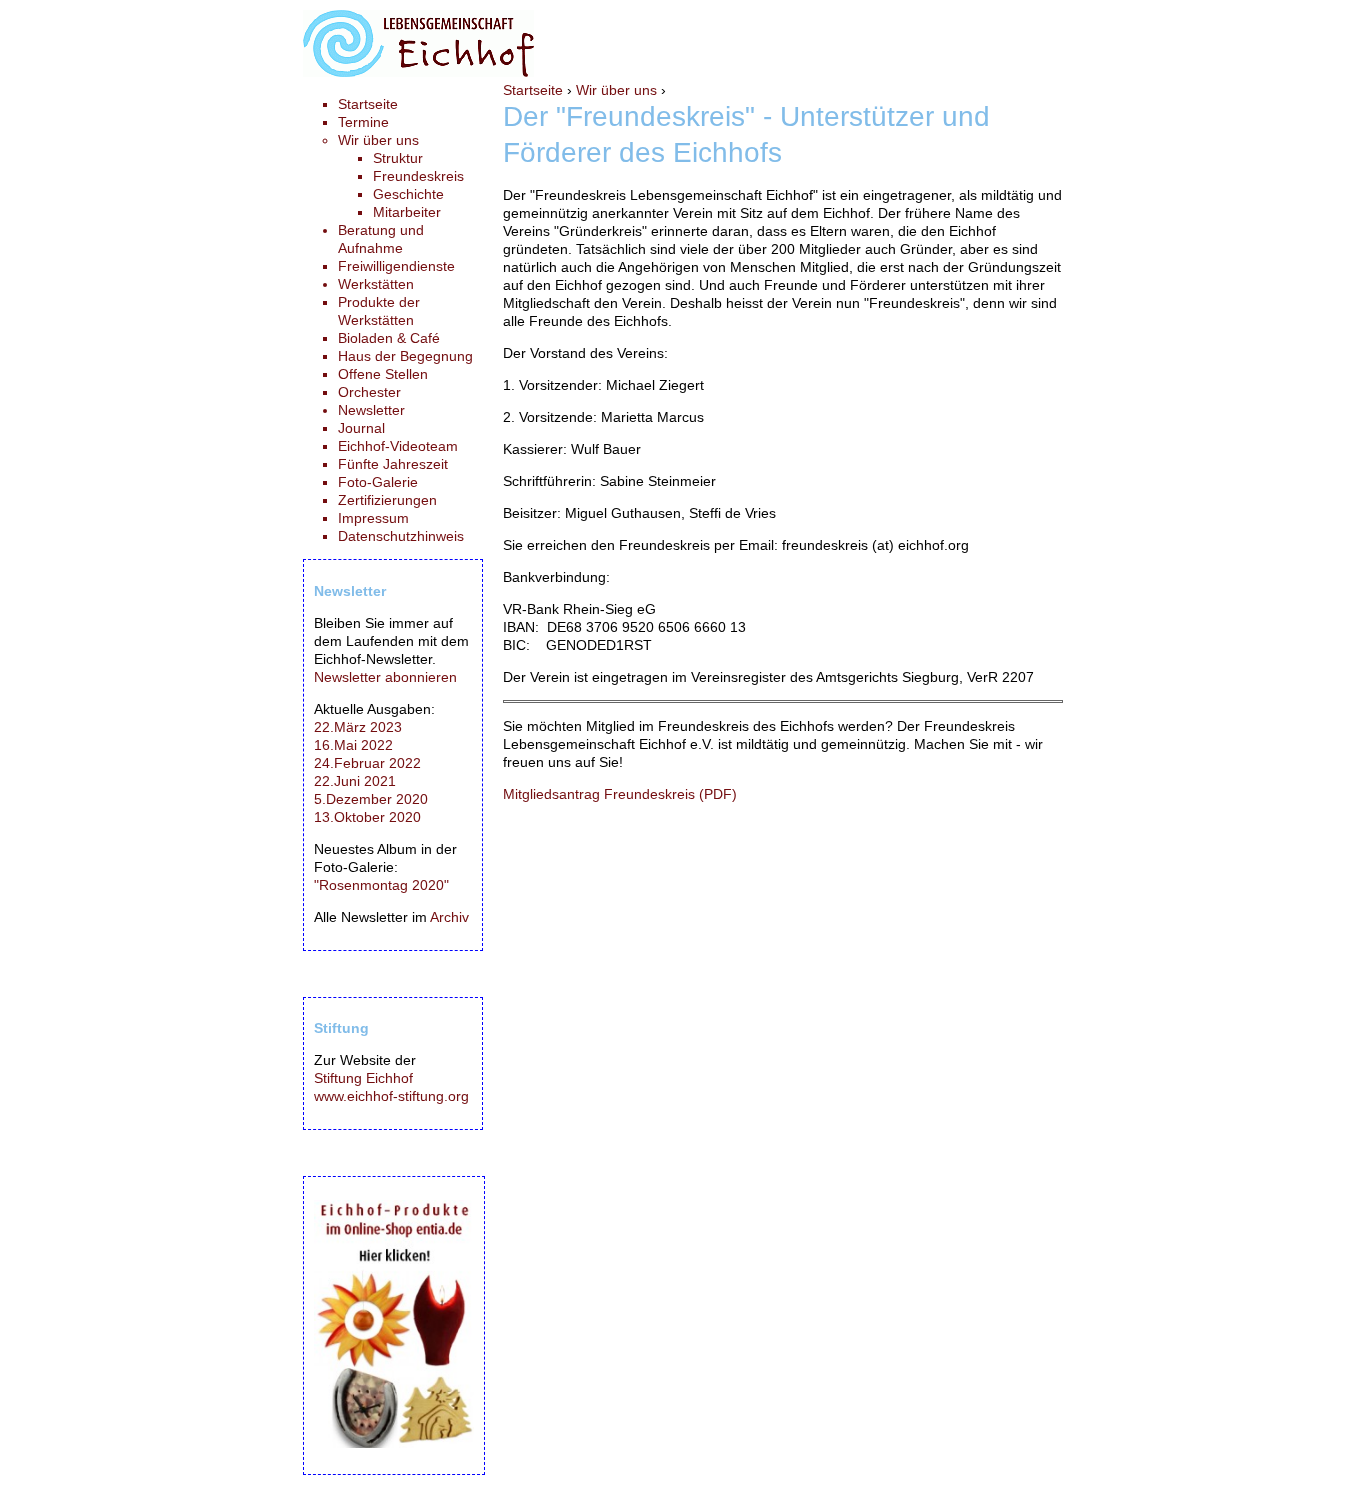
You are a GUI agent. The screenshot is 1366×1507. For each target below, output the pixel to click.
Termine (363, 122)
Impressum (373, 518)
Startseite (533, 90)
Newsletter (371, 410)
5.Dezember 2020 (371, 799)
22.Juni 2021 (355, 781)
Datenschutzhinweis (401, 536)
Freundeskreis (418, 176)
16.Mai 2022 (353, 745)
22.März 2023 (358, 727)
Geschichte (408, 194)
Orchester (369, 392)
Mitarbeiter (407, 212)
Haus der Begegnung (405, 356)
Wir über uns (616, 90)
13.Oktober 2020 (367, 817)
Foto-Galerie (378, 482)
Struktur (398, 158)
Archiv (449, 917)
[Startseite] (418, 72)
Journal (361, 428)
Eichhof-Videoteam (398, 446)
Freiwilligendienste (396, 266)
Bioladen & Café (389, 338)
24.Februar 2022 (367, 763)
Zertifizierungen (387, 500)
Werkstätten (376, 284)
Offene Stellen (383, 374)
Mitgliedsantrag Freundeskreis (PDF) (620, 794)
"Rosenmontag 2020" (381, 885)
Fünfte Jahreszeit (393, 464)
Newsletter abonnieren (385, 677)
